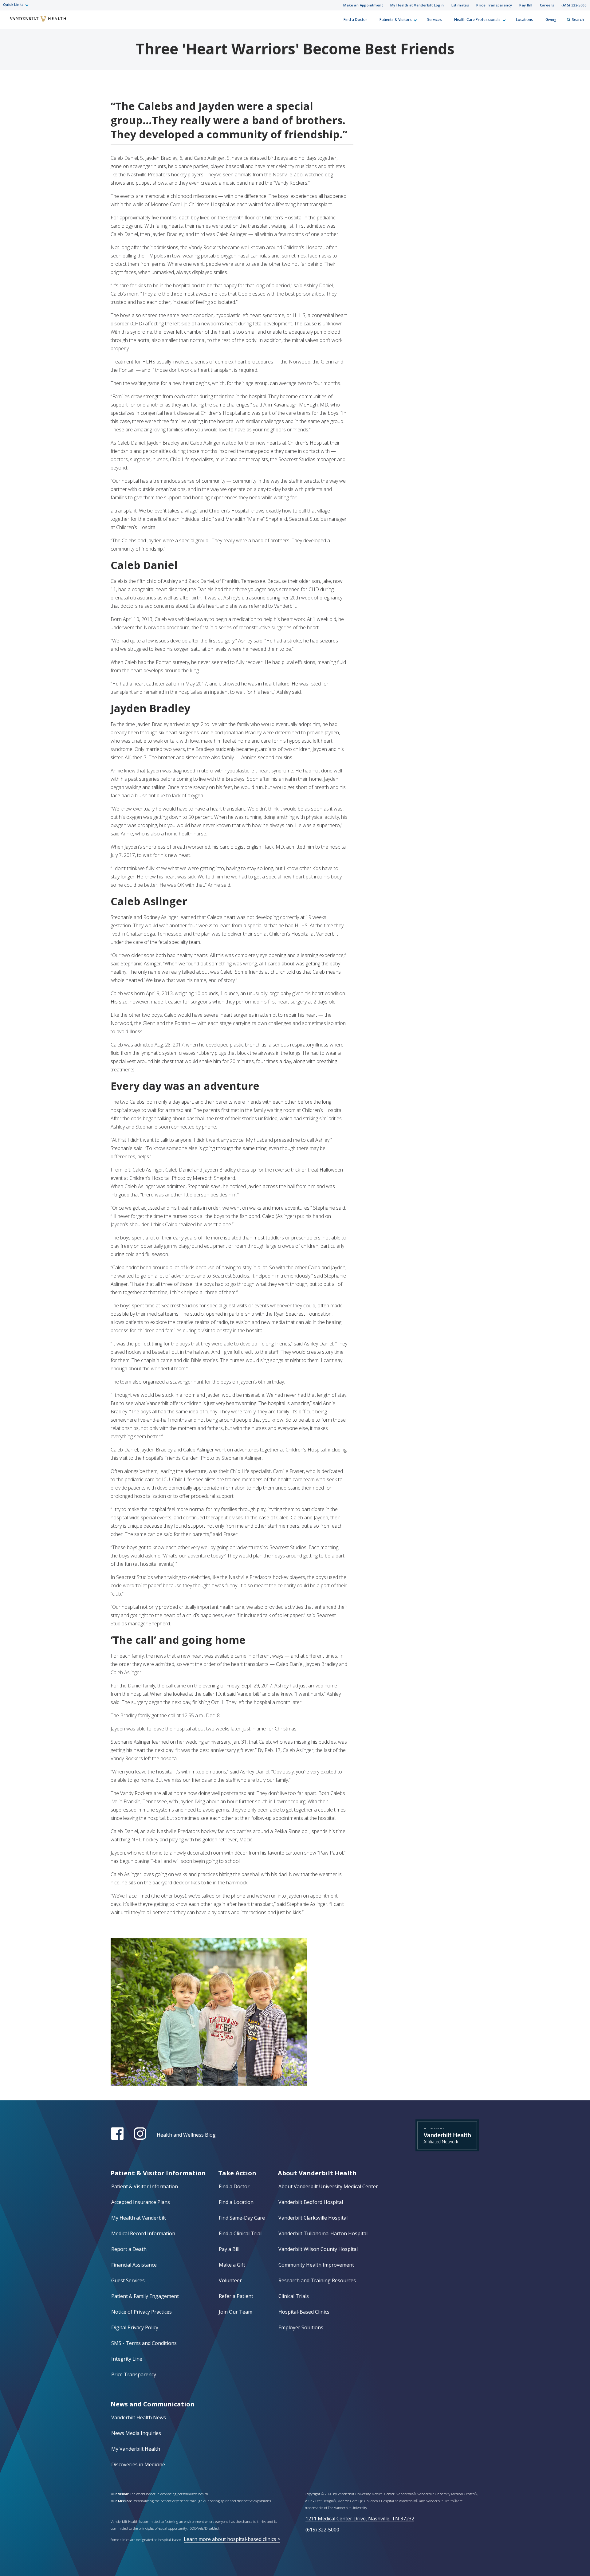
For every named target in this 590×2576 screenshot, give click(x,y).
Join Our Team (236, 2312)
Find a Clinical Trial (240, 2233)
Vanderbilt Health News (139, 2417)
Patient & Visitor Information (145, 2186)
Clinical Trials (294, 2296)
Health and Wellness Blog (186, 2135)
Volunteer (230, 2280)
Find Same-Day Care (242, 2218)
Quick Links (13, 4)
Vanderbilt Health (10, 22)
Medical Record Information (143, 2233)
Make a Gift (232, 2265)
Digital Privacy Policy (135, 2327)
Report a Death (129, 2249)
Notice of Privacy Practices (142, 2312)
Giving (551, 20)
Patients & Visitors (396, 20)
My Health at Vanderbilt (139, 2218)
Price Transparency (494, 5)
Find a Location (236, 2202)
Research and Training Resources (317, 2280)
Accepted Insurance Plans (141, 2202)
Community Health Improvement (316, 2265)
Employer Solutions (301, 2327)
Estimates (460, 5)
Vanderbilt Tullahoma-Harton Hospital (323, 2233)
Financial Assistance (134, 2265)
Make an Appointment (363, 5)
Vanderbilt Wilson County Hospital (318, 2249)
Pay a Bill (229, 2249)
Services (435, 20)
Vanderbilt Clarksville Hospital (313, 2218)
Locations (525, 20)
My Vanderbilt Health (136, 2449)
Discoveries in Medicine (138, 2464)
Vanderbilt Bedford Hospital (311, 2202)
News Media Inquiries (136, 2433)
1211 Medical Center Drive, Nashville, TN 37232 (360, 2519)
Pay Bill (526, 5)
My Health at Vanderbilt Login (417, 5)
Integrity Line (127, 2359)
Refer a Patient (236, 2296)
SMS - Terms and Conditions (144, 2343)
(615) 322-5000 (574, 5)
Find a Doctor (355, 20)
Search (578, 20)
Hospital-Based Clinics (304, 2312)
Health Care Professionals (477, 20)
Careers (547, 5)
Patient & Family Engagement (145, 2296)
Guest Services (128, 2280)
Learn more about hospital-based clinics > (232, 2539)
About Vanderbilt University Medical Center (328, 2186)
